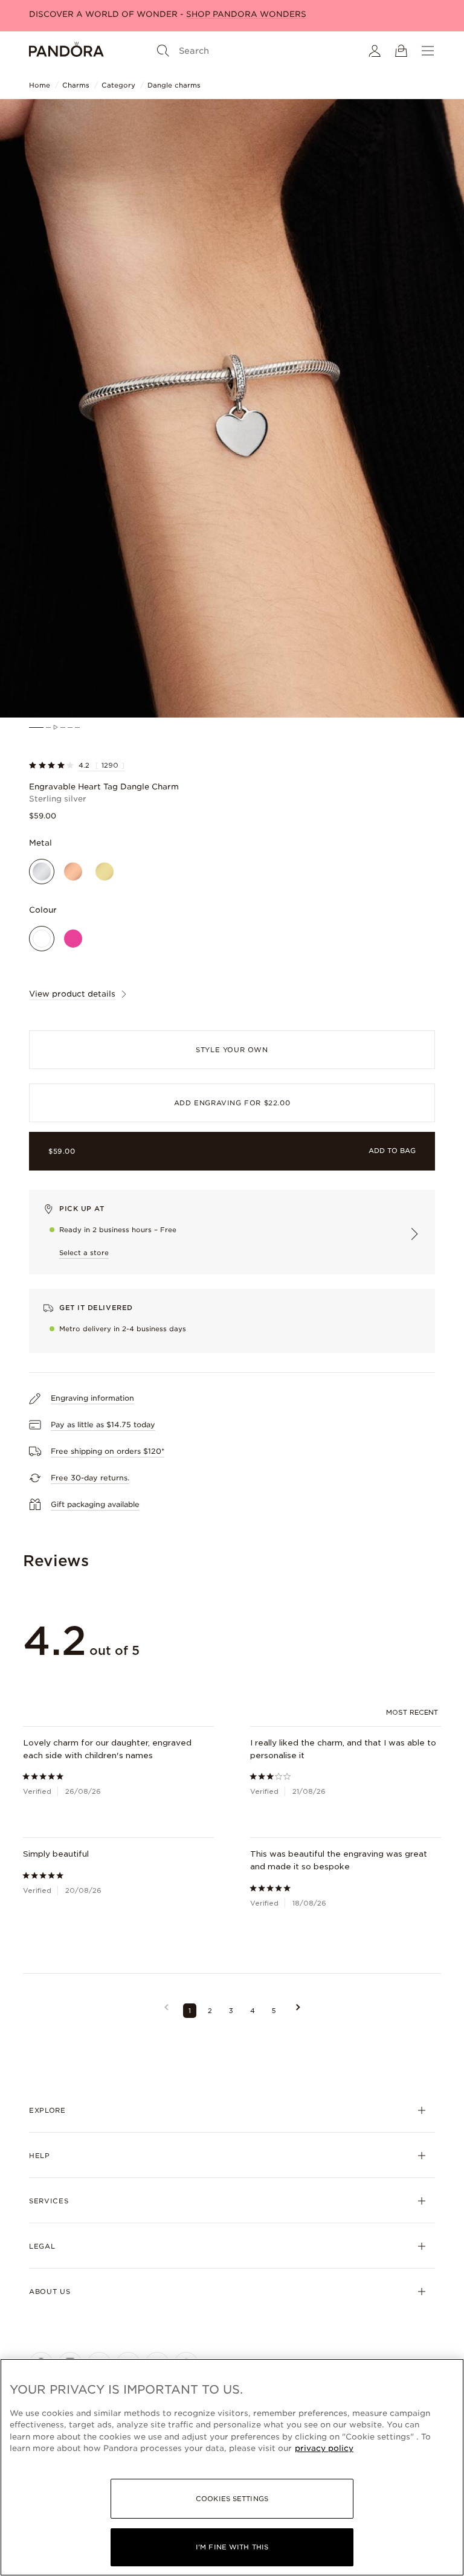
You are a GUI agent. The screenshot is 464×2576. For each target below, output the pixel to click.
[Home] (66, 51)
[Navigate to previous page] (166, 2011)
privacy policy (324, 2448)
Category (118, 85)
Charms (76, 85)
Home (40, 85)
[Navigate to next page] (298, 2011)
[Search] (163, 51)
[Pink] (73, 939)
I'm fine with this (232, 2547)
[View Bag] (401, 51)
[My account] (375, 51)
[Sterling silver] (42, 872)
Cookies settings (232, 2499)
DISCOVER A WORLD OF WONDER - (168, 14)
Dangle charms (174, 85)
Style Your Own (232, 1050)
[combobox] (414, 1712)
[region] (232, 2467)
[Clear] (42, 939)
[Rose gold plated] (73, 872)
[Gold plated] (105, 872)
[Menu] (428, 51)
